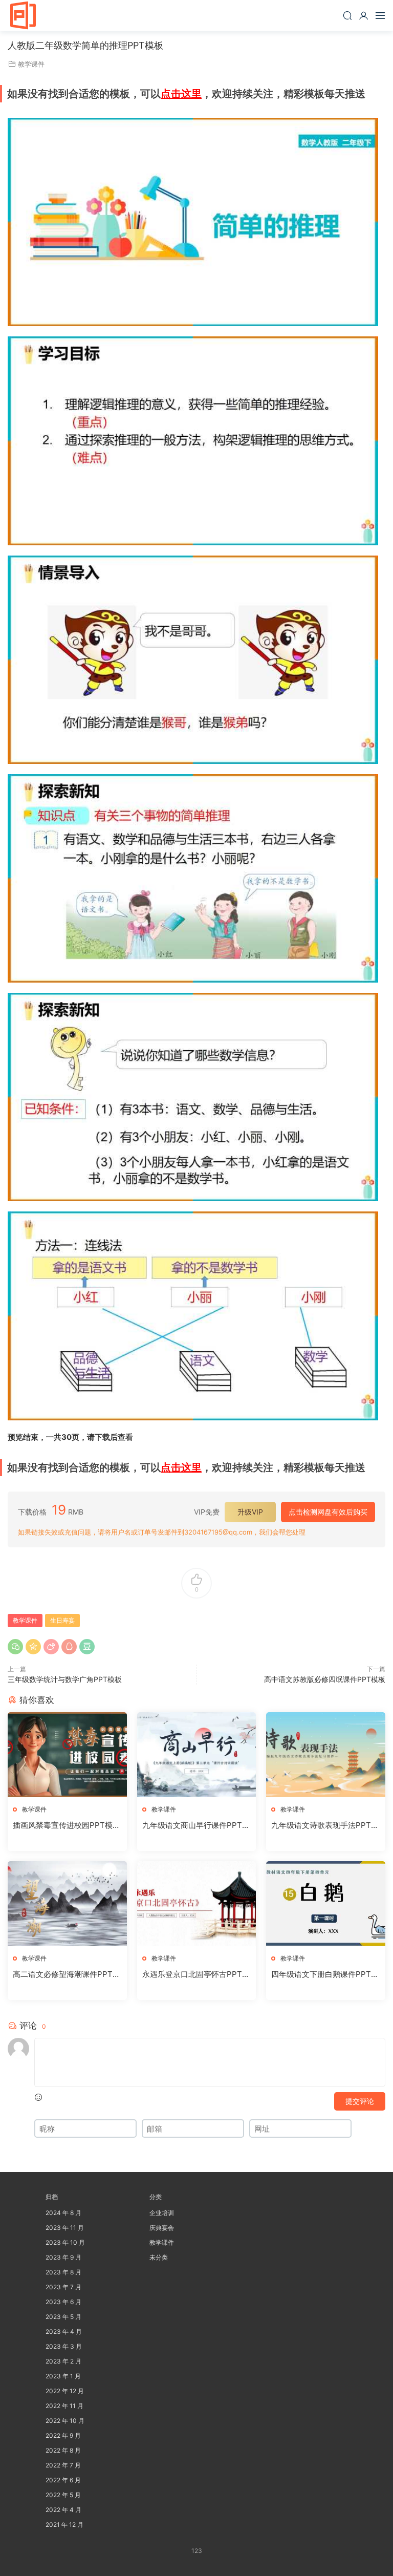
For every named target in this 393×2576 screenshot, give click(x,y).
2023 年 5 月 (63, 2317)
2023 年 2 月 (63, 2361)
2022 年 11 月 (64, 2406)
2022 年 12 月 (65, 2391)
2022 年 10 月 (65, 2421)
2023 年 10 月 (65, 2242)
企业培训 (162, 2213)
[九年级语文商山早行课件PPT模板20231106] (197, 1755)
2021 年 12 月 (64, 2525)
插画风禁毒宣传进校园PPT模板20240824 (67, 1825)
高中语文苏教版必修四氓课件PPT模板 (325, 1679)
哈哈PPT (23, 15)
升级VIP (250, 1512)
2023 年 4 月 (64, 2332)
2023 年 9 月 (63, 2257)
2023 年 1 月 (63, 2376)
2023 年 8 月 (63, 2272)
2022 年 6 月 (63, 2480)
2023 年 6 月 (63, 2302)
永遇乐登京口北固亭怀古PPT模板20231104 (196, 1974)
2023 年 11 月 (65, 2228)
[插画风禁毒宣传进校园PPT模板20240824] (67, 1755)
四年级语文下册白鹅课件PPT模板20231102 (325, 1974)
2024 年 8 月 (63, 2213)
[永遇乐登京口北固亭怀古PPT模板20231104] (197, 1904)
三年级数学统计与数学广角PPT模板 (65, 1679)
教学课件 (31, 64)
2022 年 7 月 (63, 2465)
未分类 (159, 2257)
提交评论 (360, 2101)
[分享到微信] (15, 1647)
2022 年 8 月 (63, 2450)
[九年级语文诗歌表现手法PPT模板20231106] (326, 1755)
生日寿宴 (62, 1620)
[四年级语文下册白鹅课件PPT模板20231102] (326, 1904)
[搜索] (347, 15)
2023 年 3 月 (64, 2346)
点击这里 (181, 94)
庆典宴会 (162, 2228)
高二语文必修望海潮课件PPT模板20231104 (67, 1974)
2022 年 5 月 (63, 2495)
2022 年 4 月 (63, 2510)
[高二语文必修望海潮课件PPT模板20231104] (67, 1904)
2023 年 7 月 (63, 2287)
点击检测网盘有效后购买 (328, 1512)
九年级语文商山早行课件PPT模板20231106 (196, 1825)
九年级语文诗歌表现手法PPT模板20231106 (325, 1825)
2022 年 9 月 (63, 2435)
